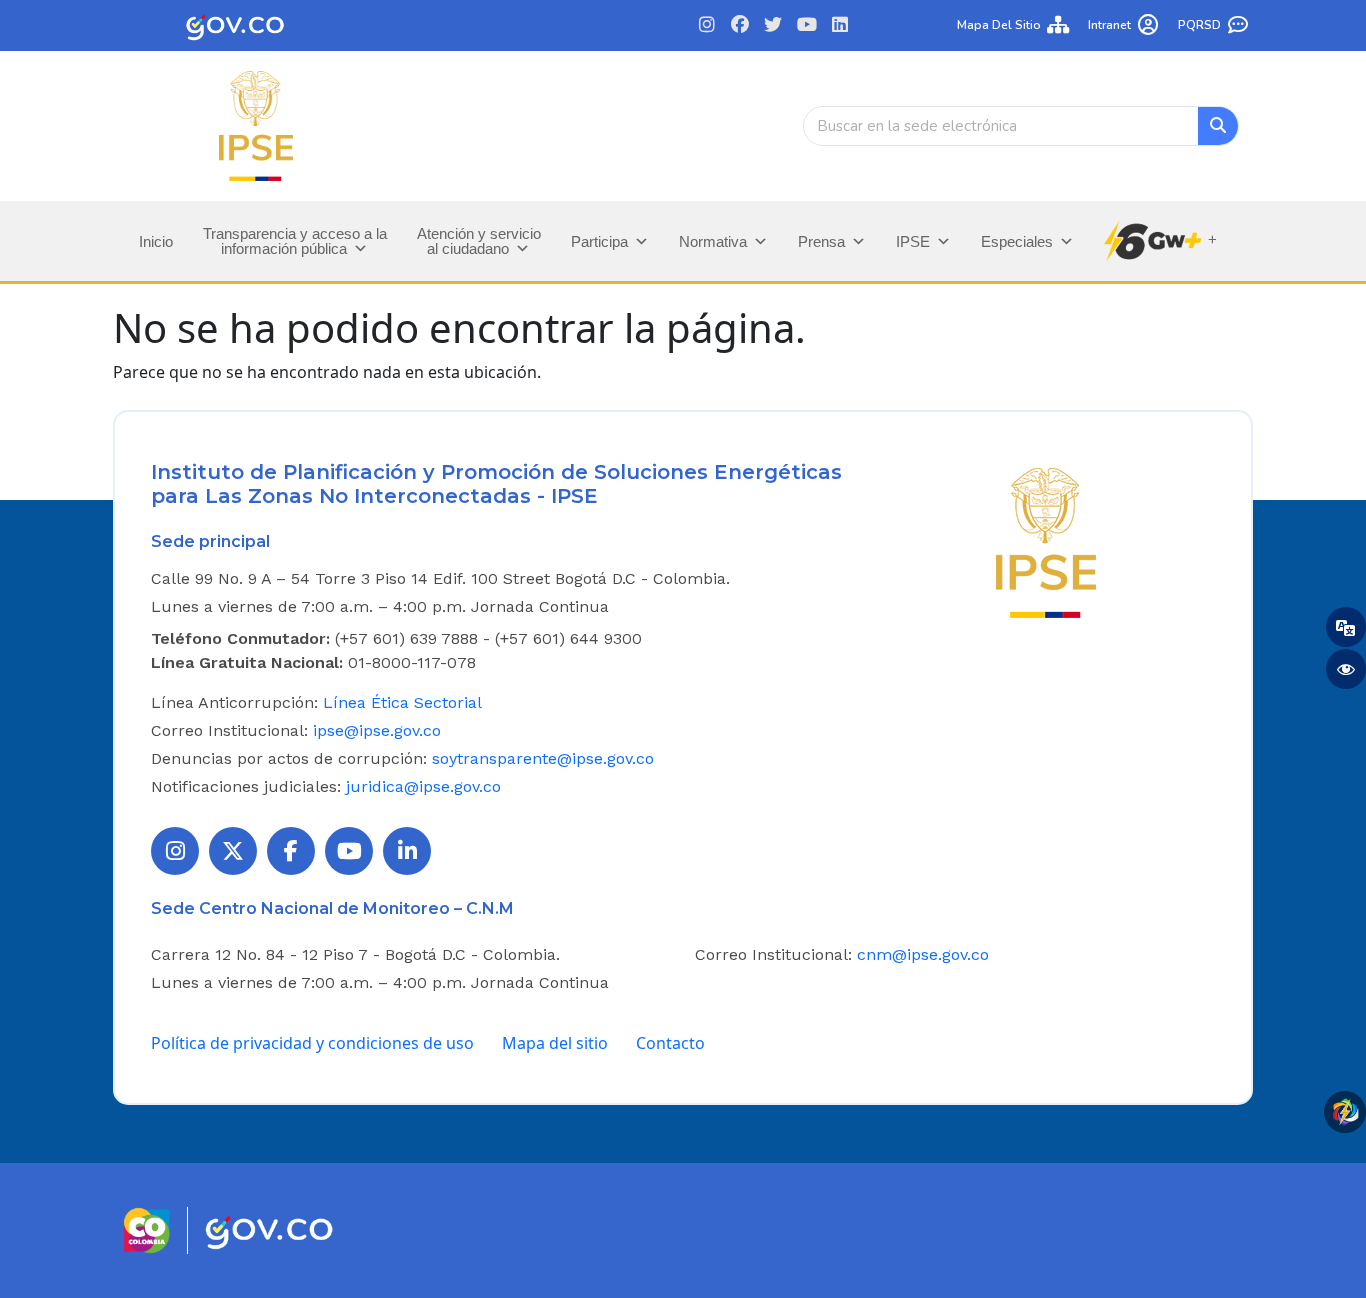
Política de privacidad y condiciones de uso (312, 1043)
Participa (599, 241)
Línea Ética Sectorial (402, 702)
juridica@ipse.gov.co (423, 786)
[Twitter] (773, 25)
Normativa (713, 241)
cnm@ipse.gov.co (923, 954)
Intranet (1109, 25)
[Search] (1218, 126)
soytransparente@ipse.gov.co (543, 758)
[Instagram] (706, 25)
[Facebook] (740, 25)
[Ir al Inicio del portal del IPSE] (1046, 541)
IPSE (913, 241)
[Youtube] (806, 25)
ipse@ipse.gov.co (377, 730)
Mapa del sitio (999, 25)
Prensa (821, 241)
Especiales (1017, 241)
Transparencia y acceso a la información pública (295, 241)
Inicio (156, 241)
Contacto (670, 1043)
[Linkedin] (839, 25)
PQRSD (1199, 25)
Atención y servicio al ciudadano (479, 241)
